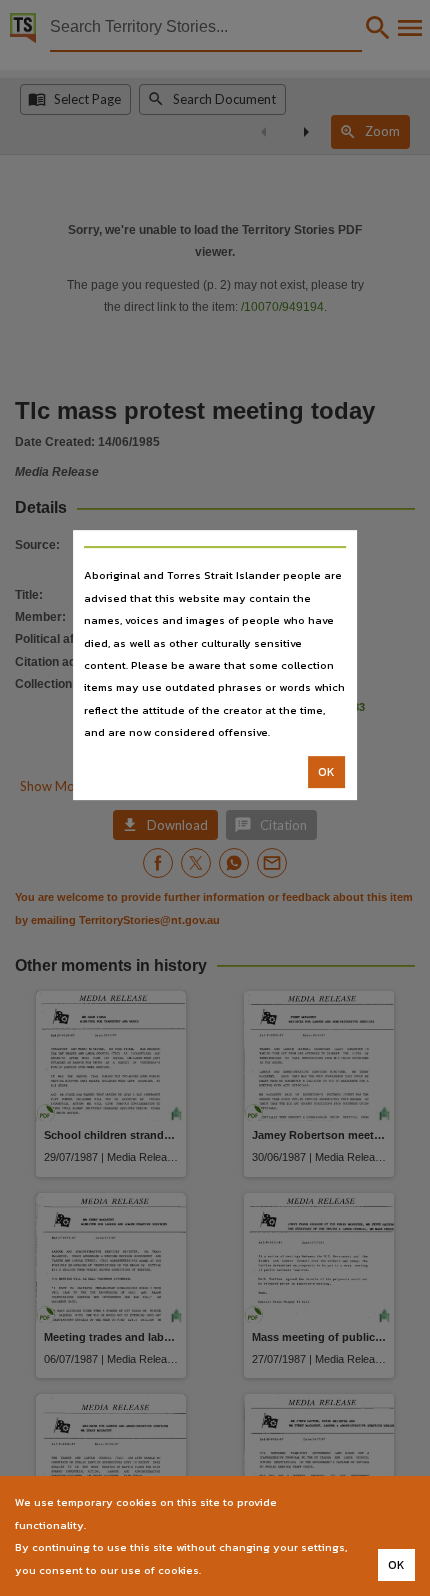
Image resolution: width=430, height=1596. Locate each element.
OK (326, 772)
